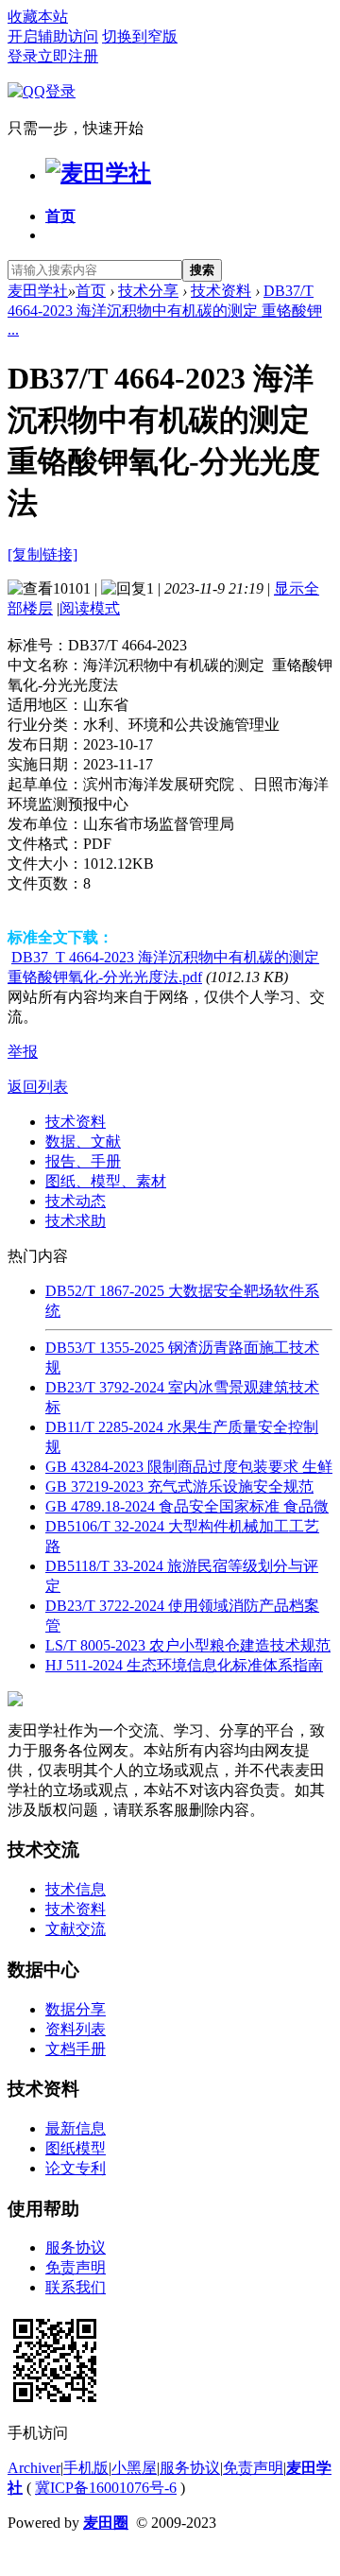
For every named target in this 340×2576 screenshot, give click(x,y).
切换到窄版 (140, 36)
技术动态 (76, 1201)
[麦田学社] (98, 173)
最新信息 (76, 2128)
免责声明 (76, 2267)
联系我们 (76, 2287)
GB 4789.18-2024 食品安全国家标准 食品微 (187, 1506)
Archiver (34, 2468)
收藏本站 (38, 17)
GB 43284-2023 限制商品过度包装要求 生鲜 (189, 1467)
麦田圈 (106, 2523)
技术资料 (221, 291)
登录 (23, 56)
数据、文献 (83, 1141)
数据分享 (76, 2009)
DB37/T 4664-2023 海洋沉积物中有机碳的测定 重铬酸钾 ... (165, 310)
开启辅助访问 (53, 36)
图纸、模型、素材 (106, 1181)
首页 (60, 216)
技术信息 (76, 1889)
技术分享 (148, 291)
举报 (23, 1052)
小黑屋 (134, 2468)
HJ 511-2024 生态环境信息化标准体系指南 (184, 1665)
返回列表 (38, 1087)
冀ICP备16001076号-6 (106, 2488)
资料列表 (76, 2029)
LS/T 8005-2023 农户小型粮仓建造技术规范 (188, 1645)
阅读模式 (90, 608)
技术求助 (76, 1221)
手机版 (86, 2468)
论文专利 (76, 2168)
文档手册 (76, 2049)
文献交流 (76, 1929)
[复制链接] (42, 554)
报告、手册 (83, 1161)
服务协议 (76, 2248)
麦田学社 (38, 291)
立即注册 (68, 56)
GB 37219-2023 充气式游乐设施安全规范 (179, 1487)
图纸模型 (76, 2148)
